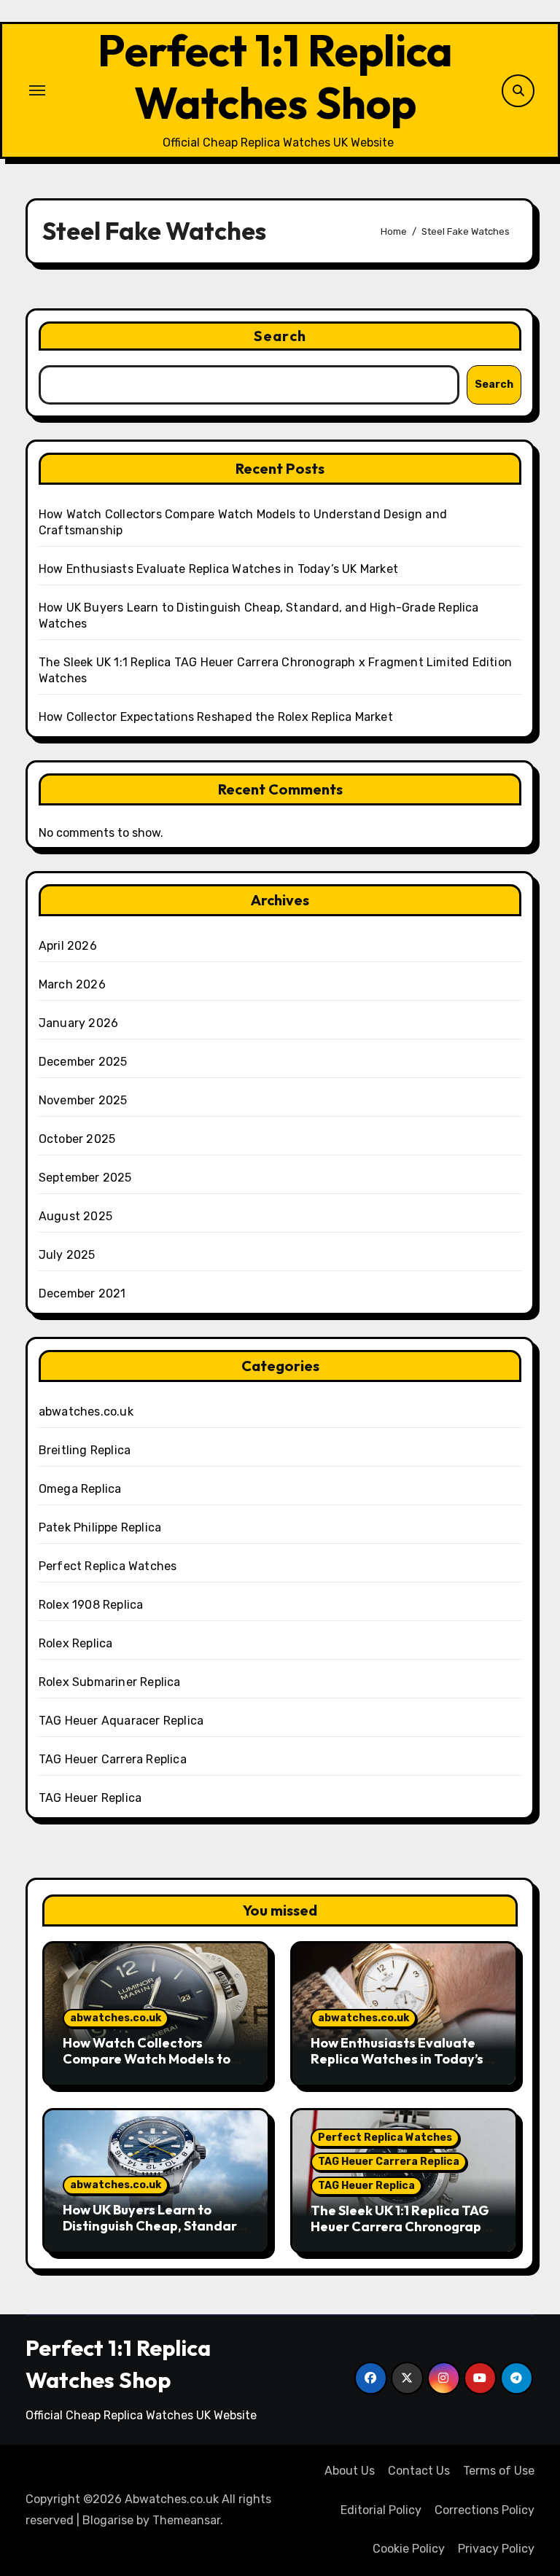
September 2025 (85, 1178)
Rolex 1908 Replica (91, 1605)
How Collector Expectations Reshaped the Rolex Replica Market (216, 717)
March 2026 (72, 984)
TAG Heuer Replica (90, 1798)
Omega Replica (80, 1489)
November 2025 (83, 1100)
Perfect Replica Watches (108, 1566)
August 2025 (75, 1216)
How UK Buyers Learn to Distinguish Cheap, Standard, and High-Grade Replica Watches (156, 2233)
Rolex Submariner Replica (110, 1682)
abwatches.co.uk (86, 1412)
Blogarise (108, 2520)
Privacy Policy (496, 2549)
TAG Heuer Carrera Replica (113, 1759)
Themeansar (186, 2520)
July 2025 (67, 1255)
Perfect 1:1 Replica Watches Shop (275, 77)
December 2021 (82, 1293)
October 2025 (77, 1139)
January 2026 (78, 1023)
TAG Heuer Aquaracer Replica (121, 1721)
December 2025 (83, 1062)
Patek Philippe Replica (100, 1527)
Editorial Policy (381, 2510)
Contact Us (419, 2471)
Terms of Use (499, 2471)
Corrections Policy (485, 2510)
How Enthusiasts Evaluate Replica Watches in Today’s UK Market (218, 569)
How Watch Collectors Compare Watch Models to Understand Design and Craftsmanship (147, 2066)
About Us (350, 2471)
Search (280, 336)
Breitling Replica (85, 1450)
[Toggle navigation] (37, 90)
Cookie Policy (409, 2549)
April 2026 (68, 946)
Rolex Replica (76, 1643)
